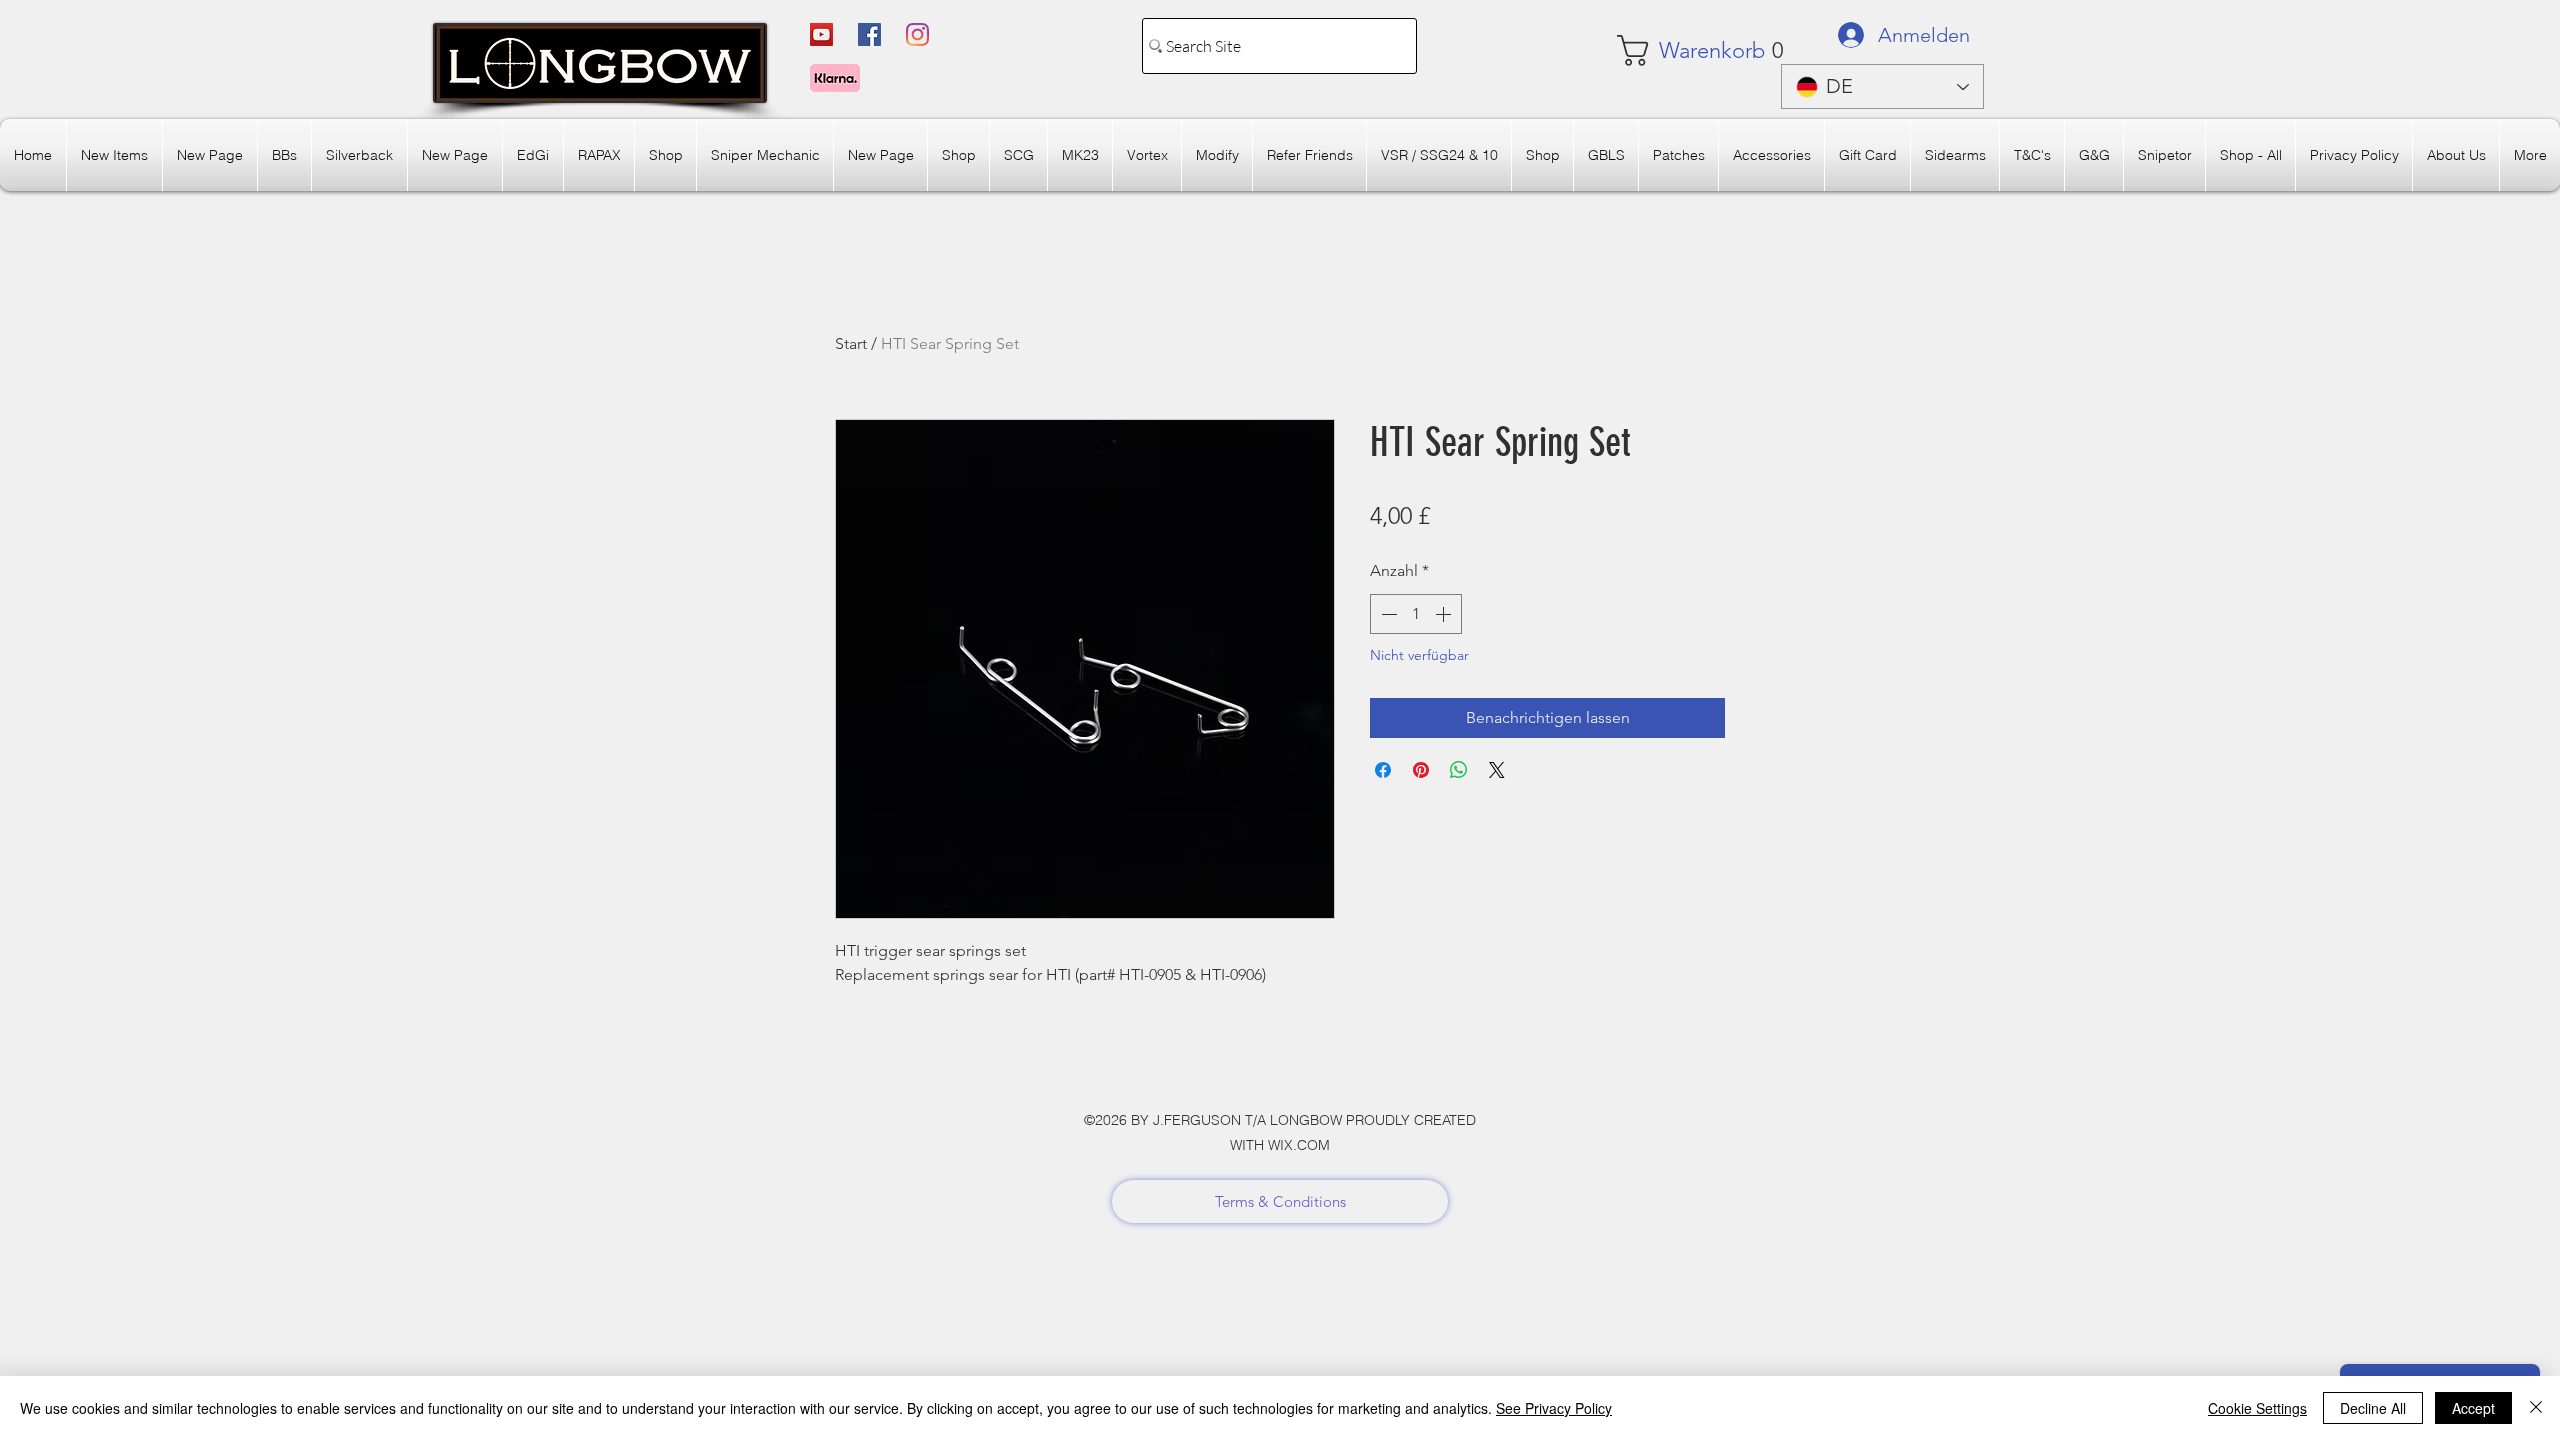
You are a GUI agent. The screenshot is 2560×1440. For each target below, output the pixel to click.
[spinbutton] (1416, 614)
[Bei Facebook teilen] (1383, 770)
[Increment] (1445, 614)
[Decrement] (1387, 614)
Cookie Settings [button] (2257, 1408)
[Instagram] (917, 34)
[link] (1676, 50)
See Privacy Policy (1554, 1408)
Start (851, 343)
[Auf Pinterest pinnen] (1421, 770)
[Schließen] (2536, 1408)
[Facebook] (869, 34)
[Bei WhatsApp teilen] (1459, 770)
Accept (2473, 1408)
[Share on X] (1497, 770)
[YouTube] (821, 34)
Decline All (2373, 1408)
